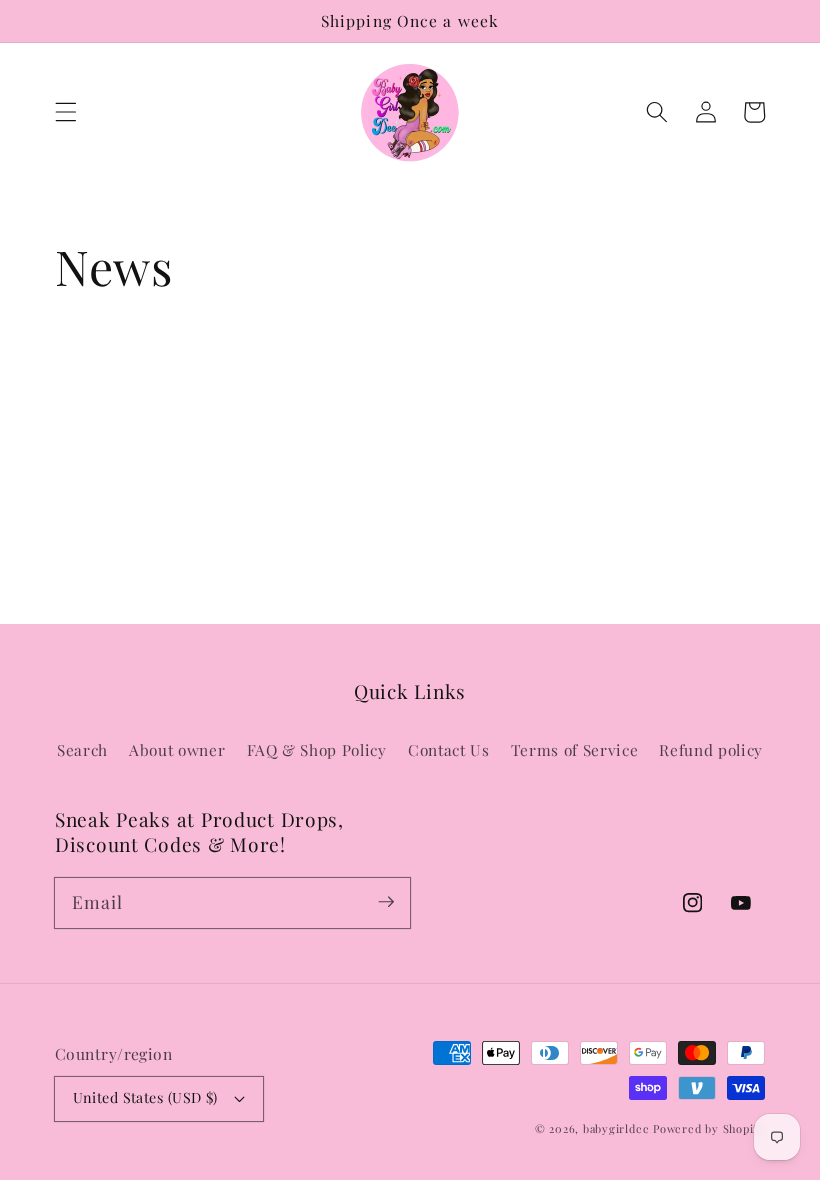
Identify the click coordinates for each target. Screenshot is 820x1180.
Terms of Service (575, 749)
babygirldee (616, 1128)
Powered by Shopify (709, 1128)
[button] (66, 112)
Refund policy (711, 749)
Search (82, 749)
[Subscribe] (386, 902)
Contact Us (449, 749)
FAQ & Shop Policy (317, 749)
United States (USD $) (145, 1097)
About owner (177, 749)
